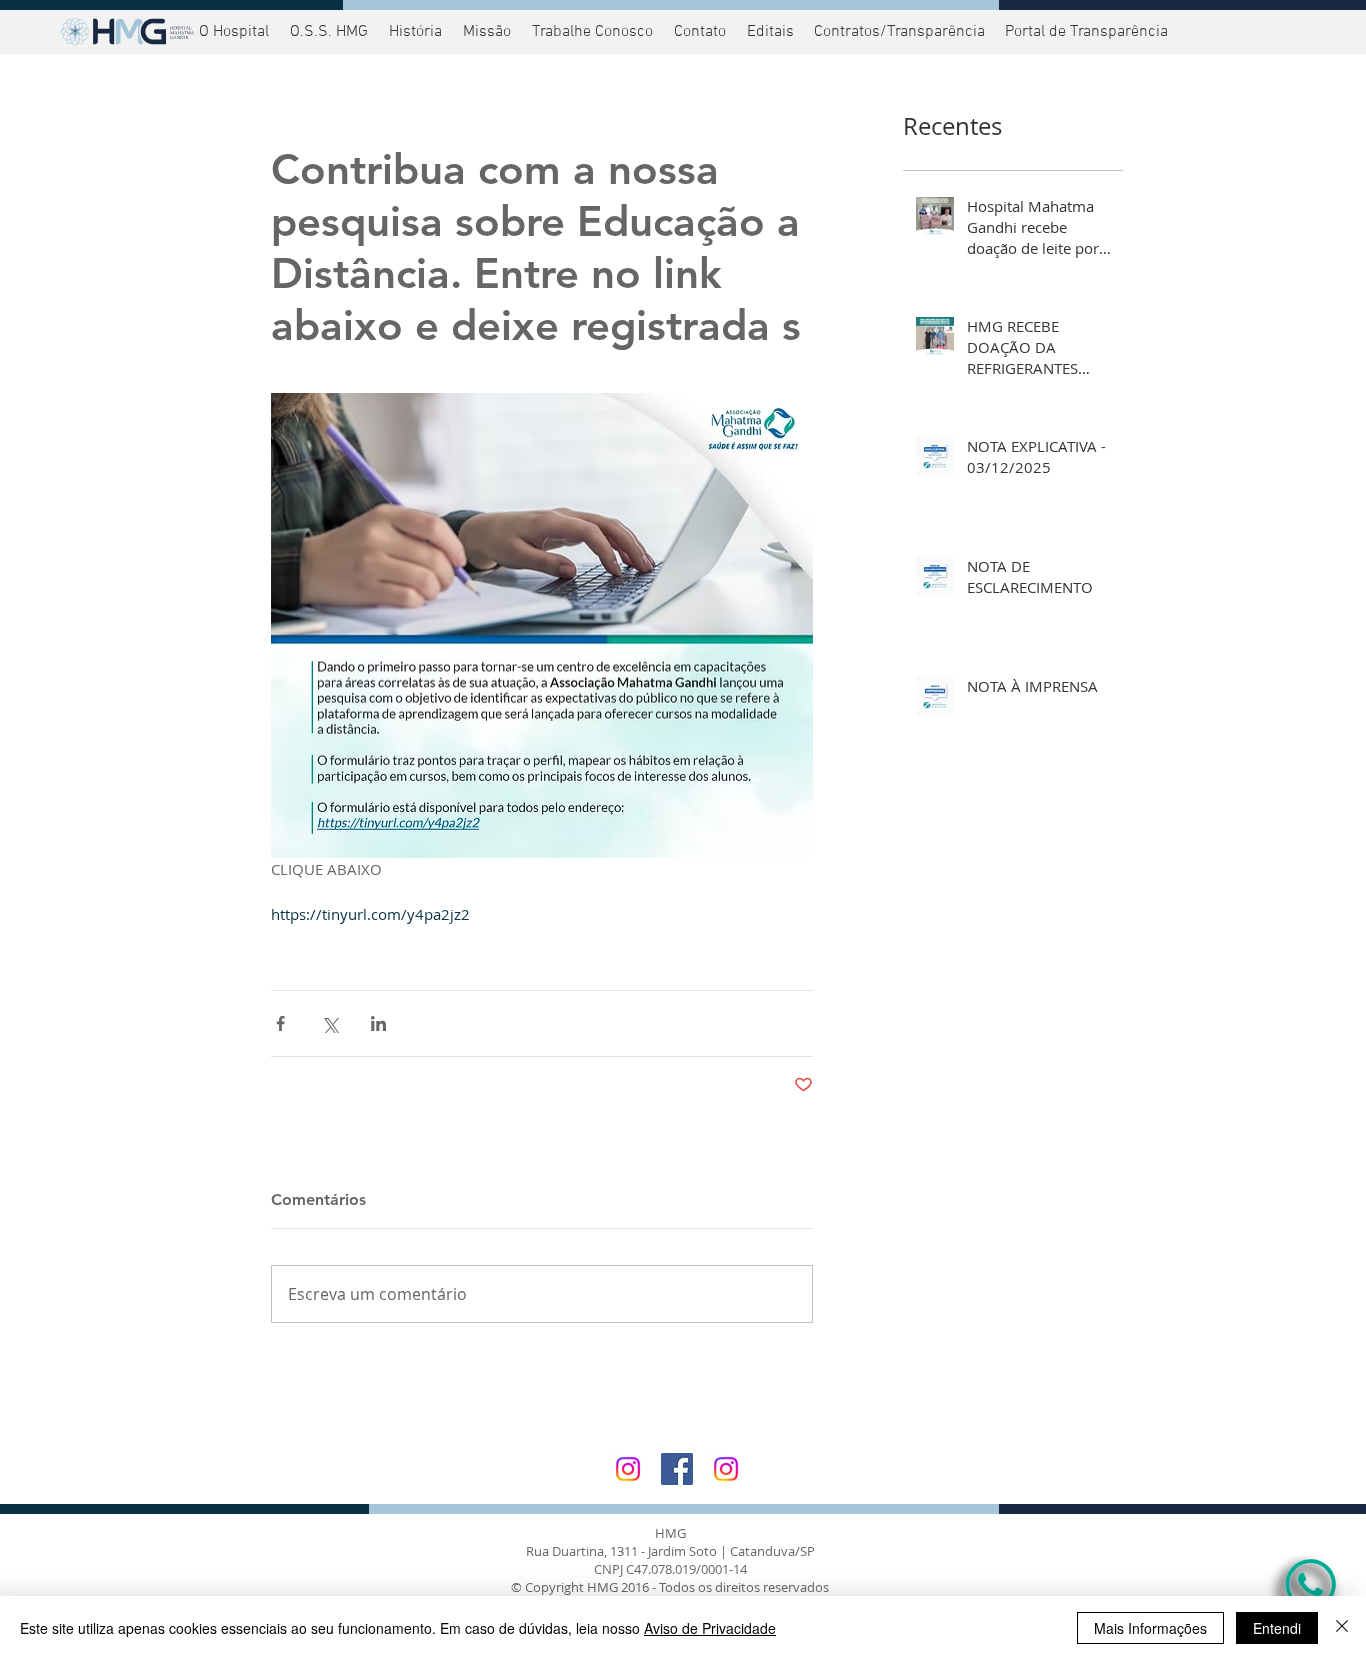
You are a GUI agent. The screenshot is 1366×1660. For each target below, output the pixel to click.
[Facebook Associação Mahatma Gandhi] (677, 1469)
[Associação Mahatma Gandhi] (726, 1469)
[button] (1084, 32)
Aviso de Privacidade (710, 1628)
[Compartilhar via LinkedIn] (378, 1023)
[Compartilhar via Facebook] (280, 1023)
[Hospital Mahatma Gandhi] (628, 1469)
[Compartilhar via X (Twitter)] (329, 1023)
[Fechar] (1342, 1628)
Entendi (1277, 1628)
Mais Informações (1150, 1628)
